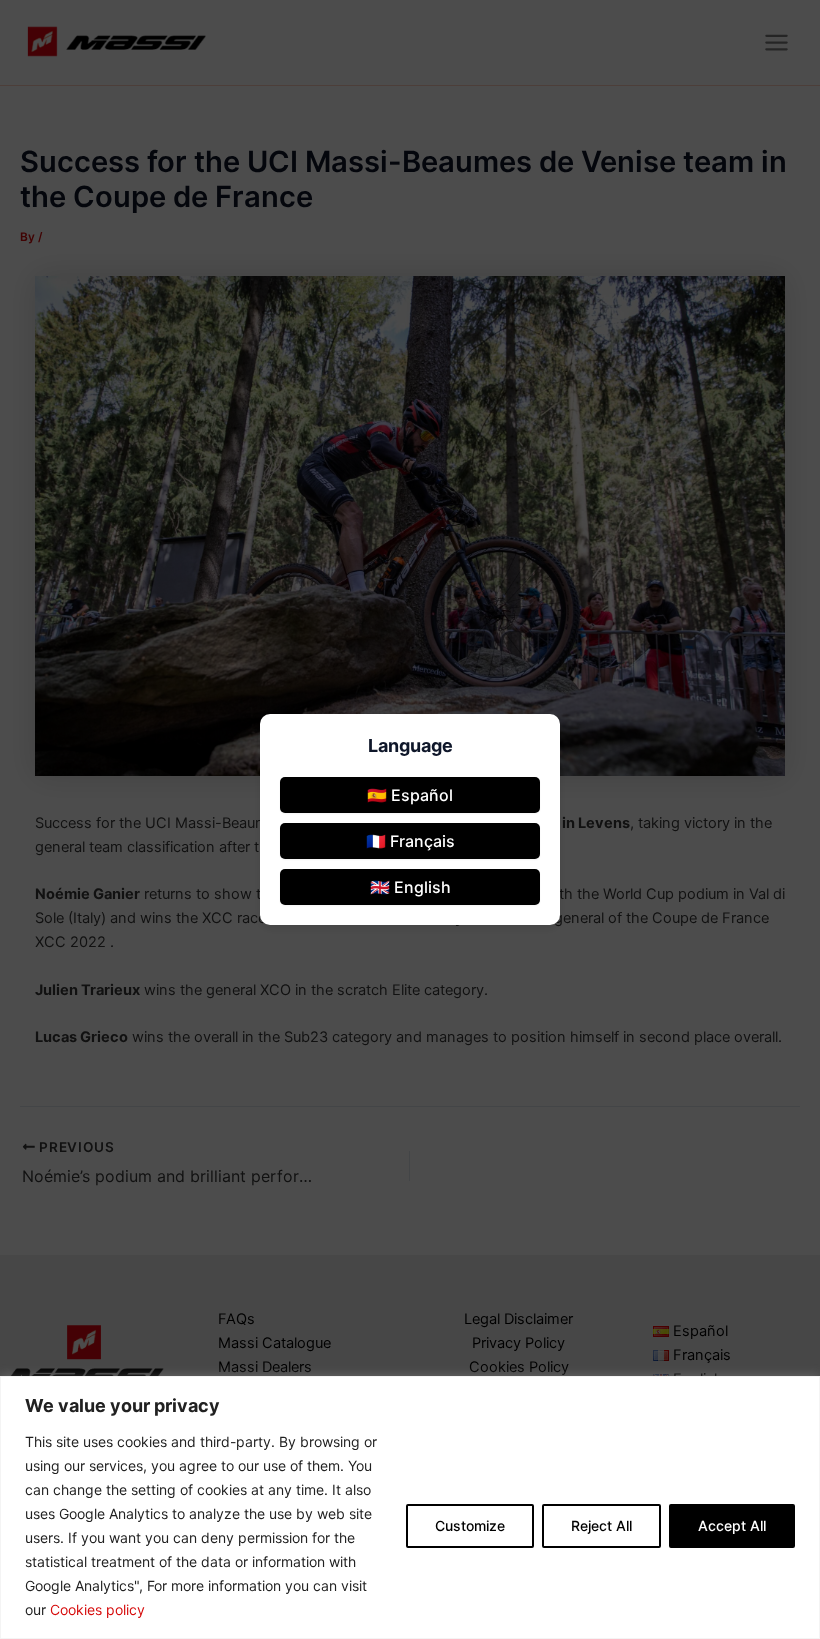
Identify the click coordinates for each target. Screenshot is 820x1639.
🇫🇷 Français (410, 841)
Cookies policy (97, 1609)
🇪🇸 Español (410, 795)
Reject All (601, 1525)
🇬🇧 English (410, 887)
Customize (470, 1525)
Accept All (732, 1525)
